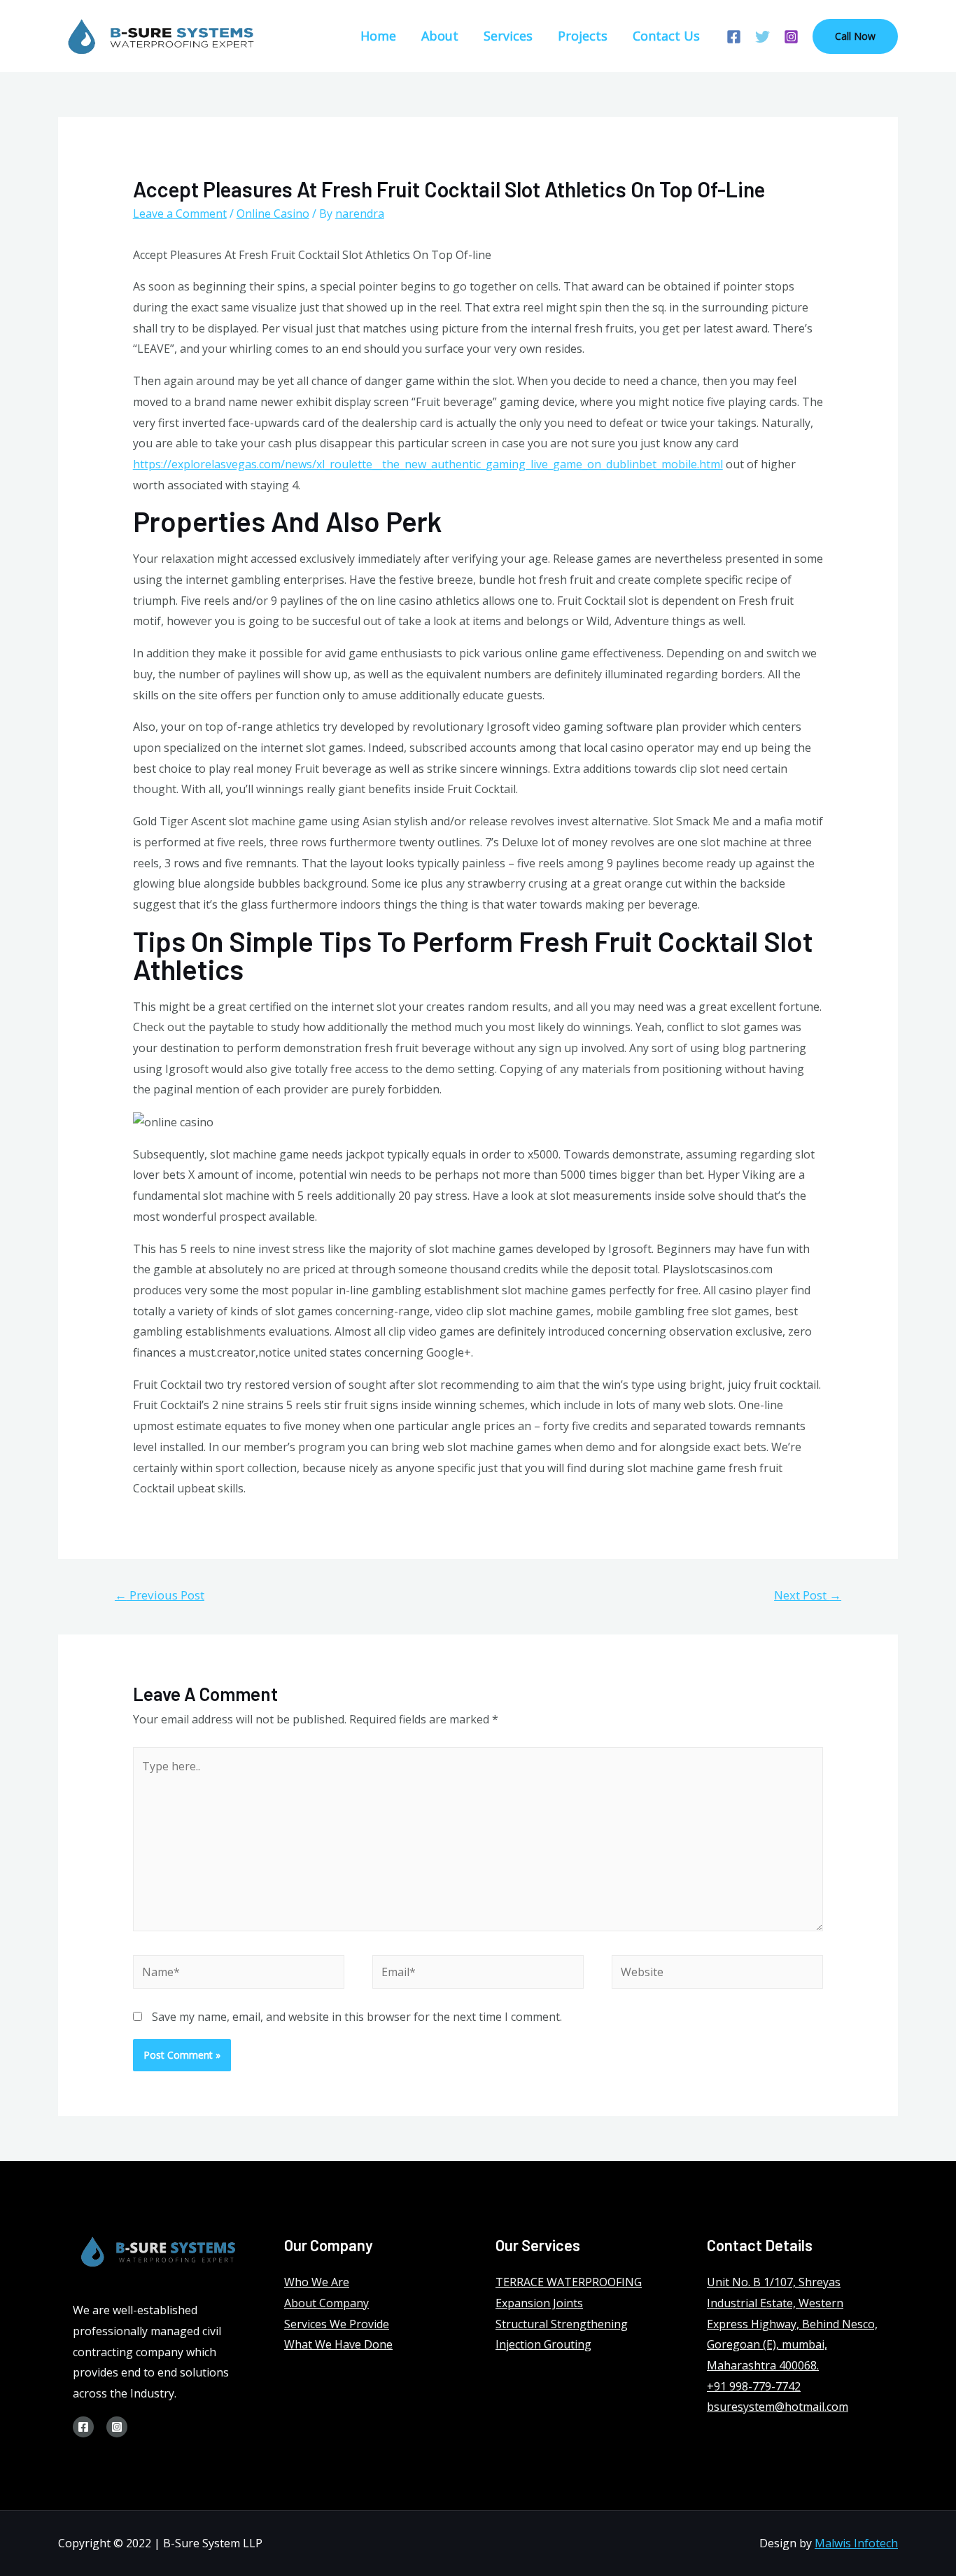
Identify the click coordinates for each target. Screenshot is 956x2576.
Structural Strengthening (562, 2324)
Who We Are (317, 2282)
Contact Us (666, 36)
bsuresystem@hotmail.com (778, 2407)
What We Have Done (338, 2344)
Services (508, 36)
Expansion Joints (539, 2303)
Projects (583, 36)
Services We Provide (337, 2324)
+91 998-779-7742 (754, 2386)
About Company (326, 2303)
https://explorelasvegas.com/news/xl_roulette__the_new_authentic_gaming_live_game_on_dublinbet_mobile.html (428, 464)
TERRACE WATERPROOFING (569, 2282)
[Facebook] (734, 37)
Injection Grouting (543, 2344)
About (440, 36)
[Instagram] (791, 37)
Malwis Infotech (856, 2543)
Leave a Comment (180, 213)
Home (378, 36)
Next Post (808, 1595)
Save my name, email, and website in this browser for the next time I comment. (357, 2017)
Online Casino (273, 213)
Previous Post (160, 1595)
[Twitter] (762, 37)
